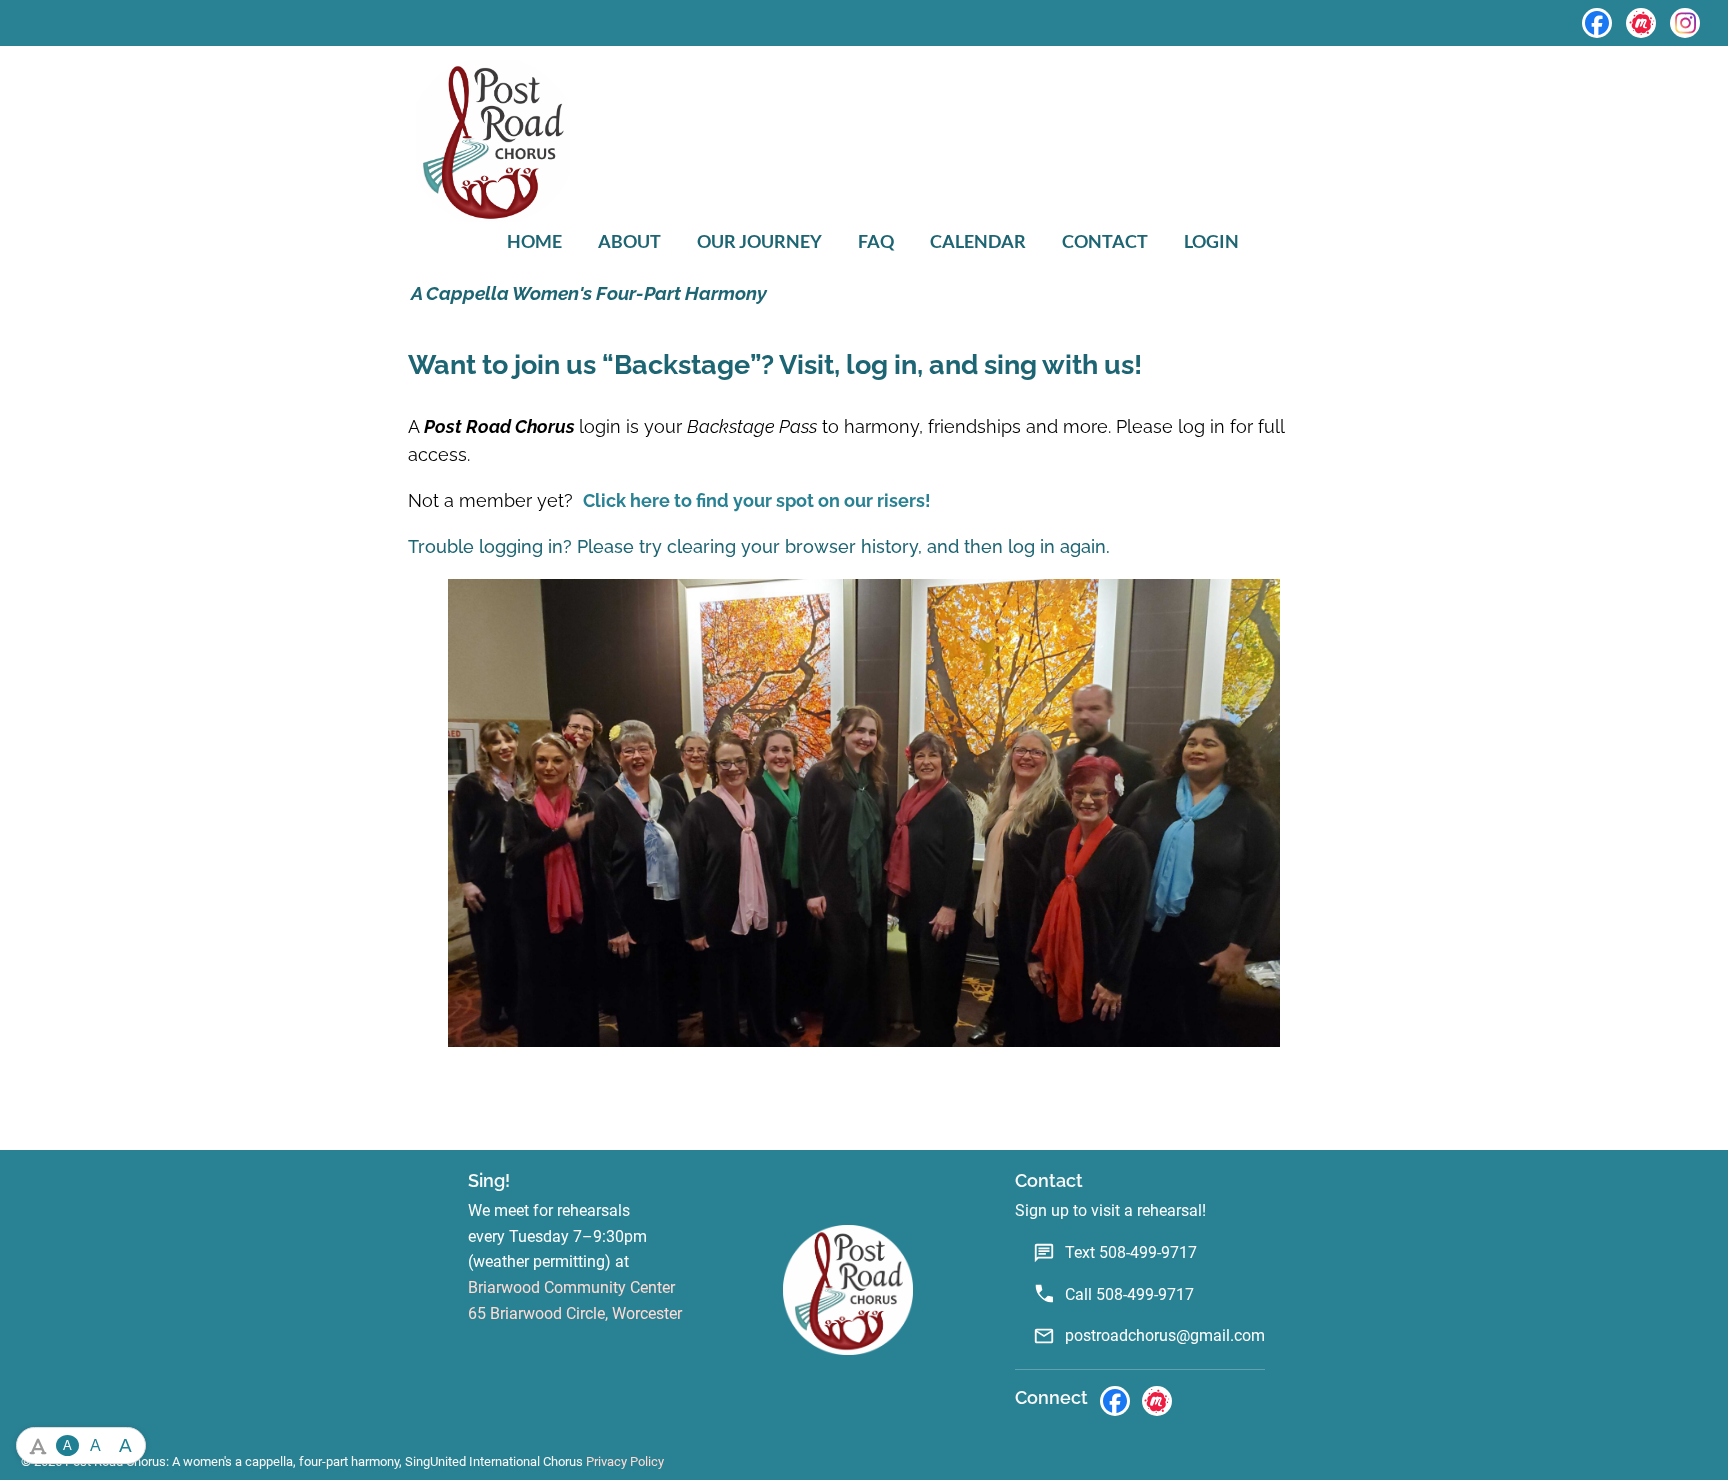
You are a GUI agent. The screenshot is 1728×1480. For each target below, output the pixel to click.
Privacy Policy (625, 1461)
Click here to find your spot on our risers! (757, 500)
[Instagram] (1685, 23)
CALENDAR (978, 241)
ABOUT (629, 241)
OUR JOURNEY (759, 241)
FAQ (876, 241)
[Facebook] (1597, 23)
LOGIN (1211, 241)
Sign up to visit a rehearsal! (1110, 1210)
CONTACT (1105, 241)
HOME (534, 241)
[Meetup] (1641, 23)
